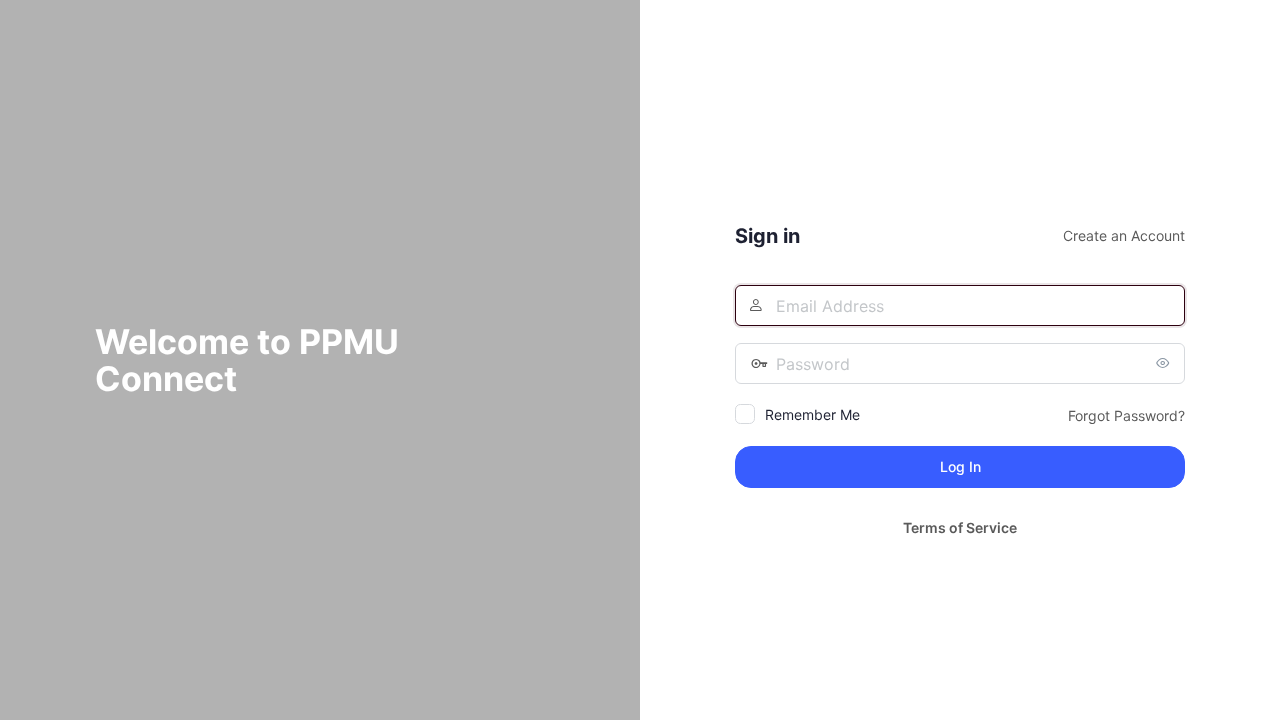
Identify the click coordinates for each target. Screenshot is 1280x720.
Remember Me (812, 414)
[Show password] (1165, 363)
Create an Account (1124, 235)
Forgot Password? (1126, 415)
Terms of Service (960, 527)
